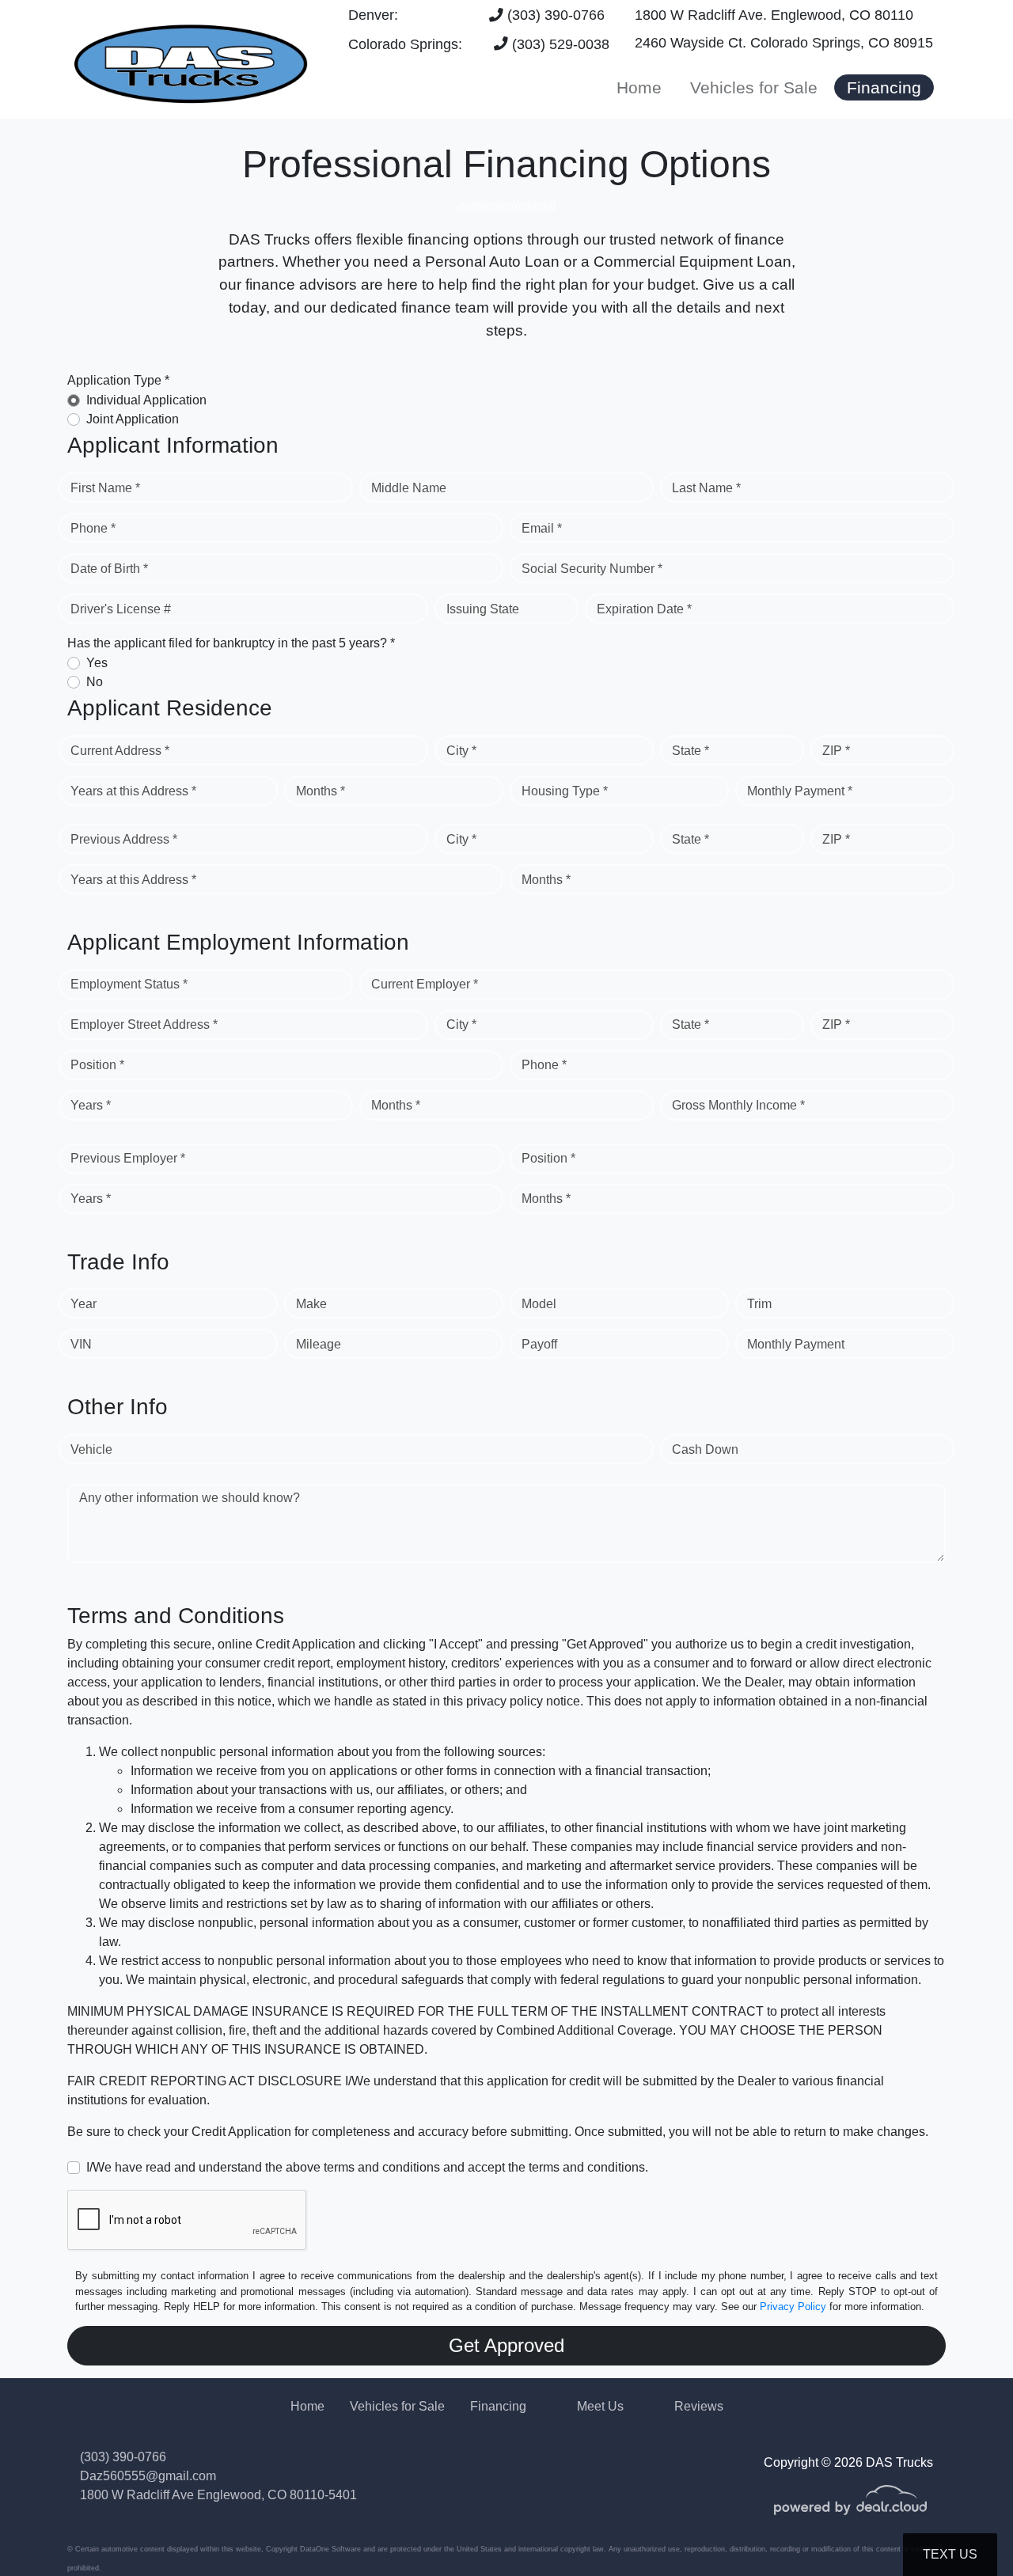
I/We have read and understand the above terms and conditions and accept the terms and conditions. (367, 2167)
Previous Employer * (128, 1158)
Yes (97, 663)
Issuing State (483, 609)
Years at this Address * (133, 791)
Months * (321, 791)
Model (539, 1304)
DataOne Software (330, 2549)
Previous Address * (124, 839)
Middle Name (409, 488)
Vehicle (91, 1449)
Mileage (319, 1344)
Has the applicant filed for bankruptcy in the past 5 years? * (231, 643)
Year (83, 1304)
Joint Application (133, 419)
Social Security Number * (592, 569)
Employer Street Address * (144, 1024)
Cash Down (705, 1449)
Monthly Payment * (800, 791)
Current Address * (120, 751)
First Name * (105, 488)
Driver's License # (121, 609)
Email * (542, 528)
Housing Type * (565, 791)
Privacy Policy (793, 2307)
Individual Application (146, 400)
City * (461, 751)
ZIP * (836, 751)
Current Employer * (425, 984)
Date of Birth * (109, 569)
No (95, 682)
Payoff (539, 1344)
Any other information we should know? (190, 1498)
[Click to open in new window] (850, 2511)
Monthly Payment (796, 1344)
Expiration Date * (644, 609)
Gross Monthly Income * (738, 1105)
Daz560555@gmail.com (148, 2476)
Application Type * (118, 380)
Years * (91, 1105)
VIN (81, 1344)
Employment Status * (129, 984)
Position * (97, 1065)
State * (691, 751)
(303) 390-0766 (554, 15)
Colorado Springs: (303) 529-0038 (479, 44)
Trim (759, 1304)
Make (311, 1304)
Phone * (93, 528)
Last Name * (706, 488)
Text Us (950, 2554)
